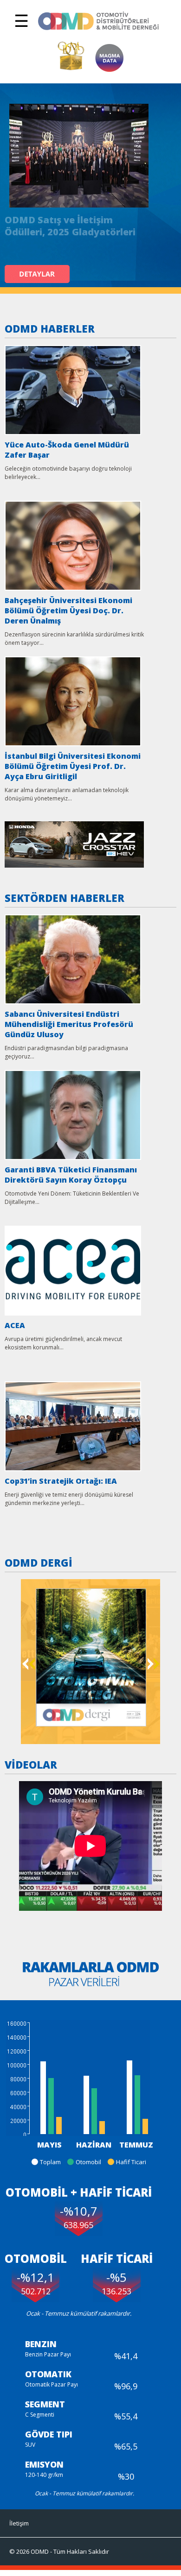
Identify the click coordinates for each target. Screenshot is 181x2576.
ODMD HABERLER (50, 328)
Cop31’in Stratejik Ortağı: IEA (61, 1481)
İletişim (19, 2523)
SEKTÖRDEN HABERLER (65, 898)
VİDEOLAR (31, 1764)
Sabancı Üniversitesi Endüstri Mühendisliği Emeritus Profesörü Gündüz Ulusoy (69, 1024)
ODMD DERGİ (39, 1562)
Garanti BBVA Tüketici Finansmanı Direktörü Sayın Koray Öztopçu (71, 1175)
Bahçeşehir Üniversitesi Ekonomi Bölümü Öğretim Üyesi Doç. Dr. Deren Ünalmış (68, 611)
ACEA (15, 1325)
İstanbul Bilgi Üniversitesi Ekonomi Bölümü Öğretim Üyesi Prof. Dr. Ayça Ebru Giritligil (73, 766)
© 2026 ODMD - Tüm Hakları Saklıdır (59, 2551)
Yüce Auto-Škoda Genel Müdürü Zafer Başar (67, 450)
